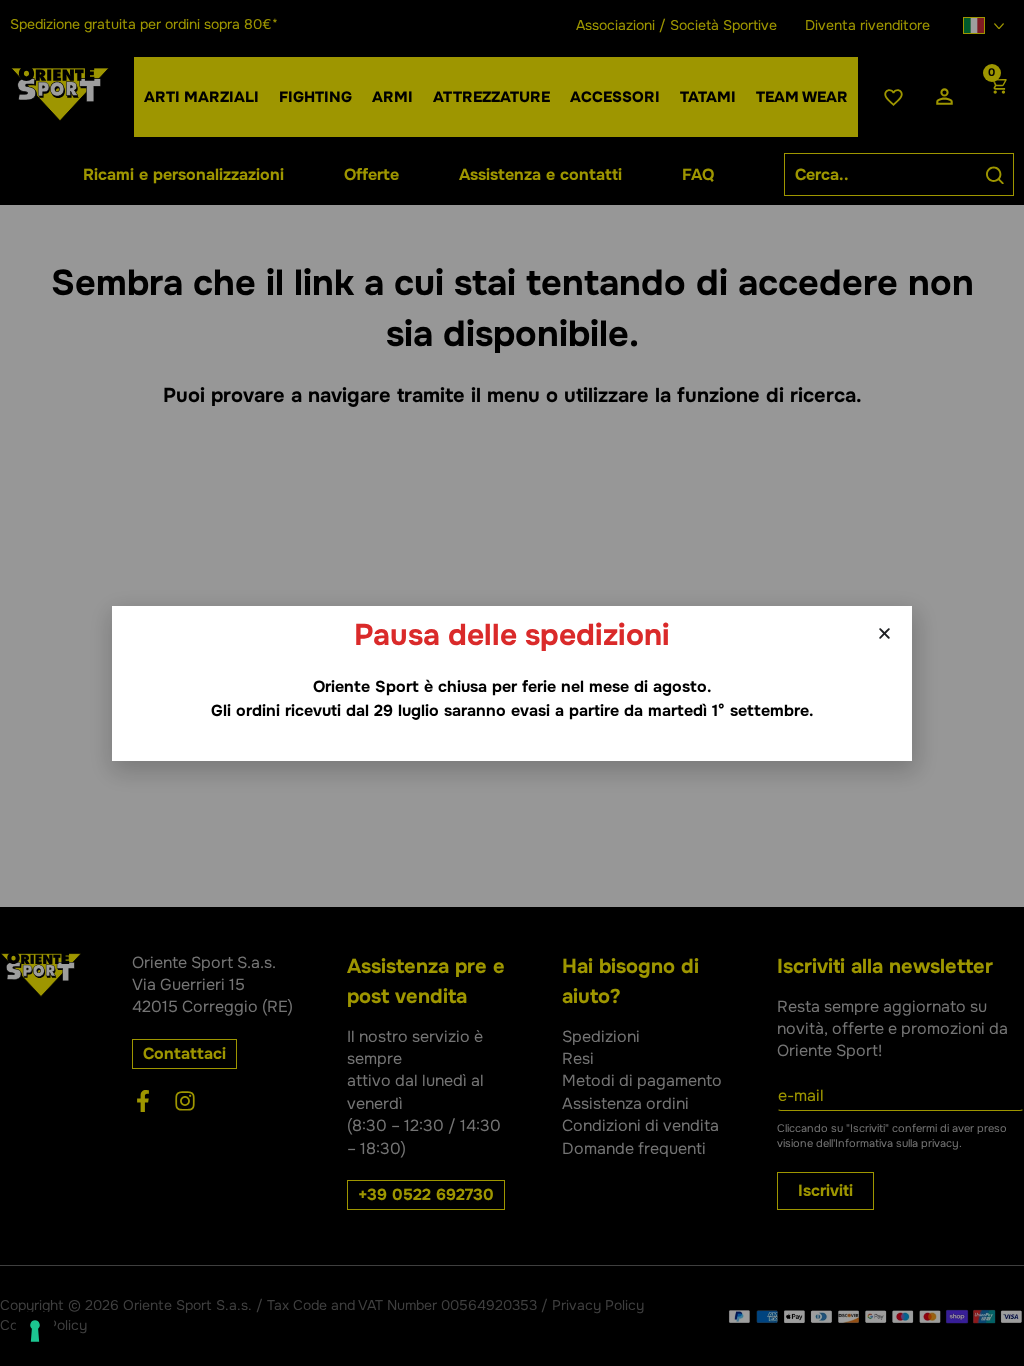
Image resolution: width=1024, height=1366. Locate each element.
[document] (512, 683)
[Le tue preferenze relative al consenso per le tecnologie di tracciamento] (35, 1331)
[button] (884, 633)
